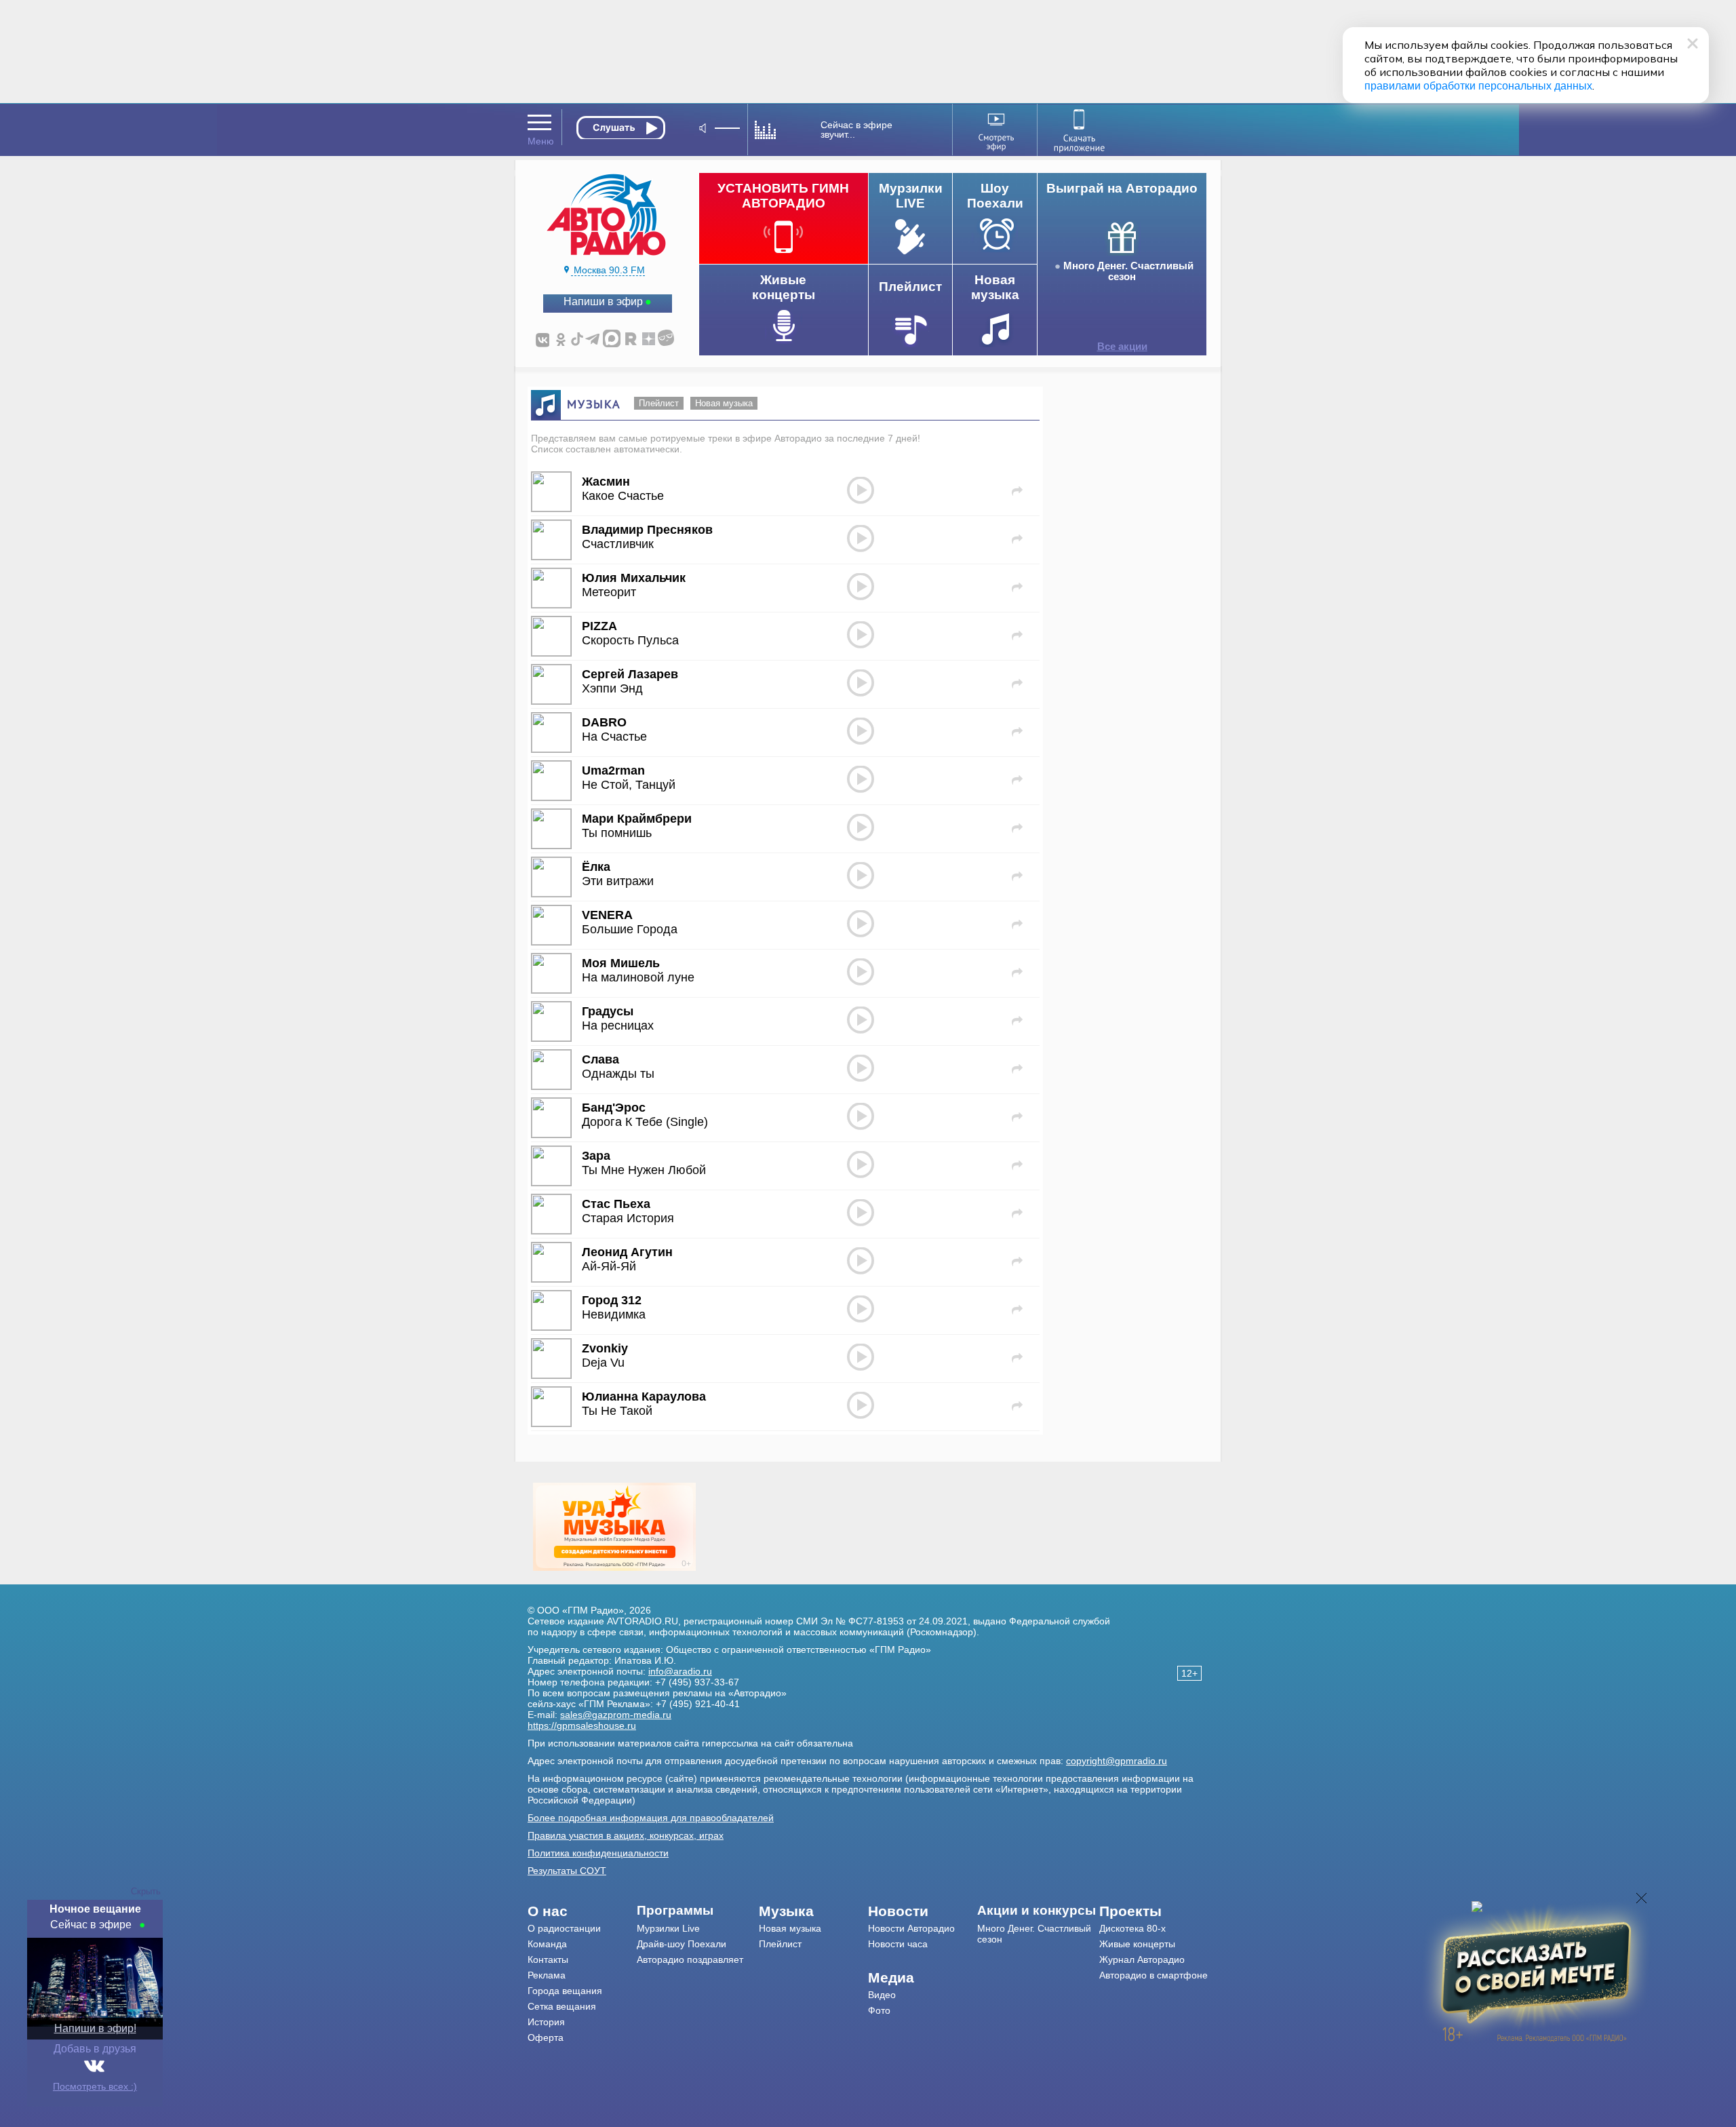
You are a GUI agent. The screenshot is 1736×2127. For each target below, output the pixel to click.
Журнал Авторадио (1142, 1959)
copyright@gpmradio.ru (1117, 1761)
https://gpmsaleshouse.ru (582, 1725)
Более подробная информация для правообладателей (651, 1818)
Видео (882, 1995)
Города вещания (565, 1991)
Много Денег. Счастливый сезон (1128, 271)
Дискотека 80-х (1132, 1928)
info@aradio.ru (680, 1671)
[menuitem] (582, 1911)
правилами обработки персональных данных (1478, 86)
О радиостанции (564, 1928)
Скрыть (146, 1891)
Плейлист (659, 403)
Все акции (1122, 347)
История (546, 2022)
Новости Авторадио (911, 1928)
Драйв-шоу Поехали (682, 1944)
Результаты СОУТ (567, 1871)
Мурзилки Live (668, 1928)
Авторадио (1153, 1975)
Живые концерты (1137, 1944)
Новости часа (898, 1944)
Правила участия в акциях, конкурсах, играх (626, 1835)
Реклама (547, 1975)
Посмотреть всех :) (95, 2086)
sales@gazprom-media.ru (616, 1715)
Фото (879, 2010)
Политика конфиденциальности (598, 1853)
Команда (547, 1944)
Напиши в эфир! (95, 2028)
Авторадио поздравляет (690, 1959)
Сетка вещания (562, 2006)
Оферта (546, 2037)
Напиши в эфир (603, 301)
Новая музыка (724, 403)
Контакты (548, 1959)
